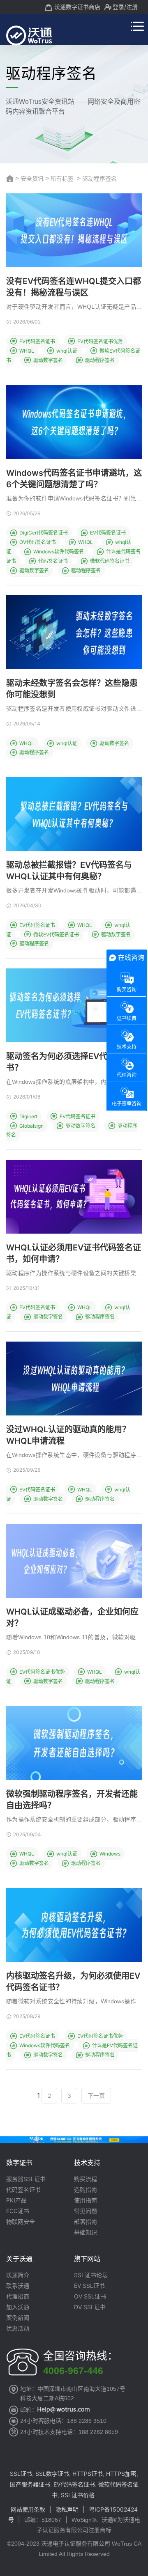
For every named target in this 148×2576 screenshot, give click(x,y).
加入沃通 (18, 2307)
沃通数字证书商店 (77, 7)
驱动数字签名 (48, 360)
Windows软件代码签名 (59, 552)
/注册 (131, 7)
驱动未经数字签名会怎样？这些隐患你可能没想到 (72, 689)
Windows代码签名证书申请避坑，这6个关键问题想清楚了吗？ (74, 479)
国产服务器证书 (30, 2484)
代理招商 (18, 2296)
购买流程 (86, 2179)
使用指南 (86, 2200)
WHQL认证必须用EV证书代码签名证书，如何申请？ (74, 1253)
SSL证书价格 (78, 2495)
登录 (118, 7)
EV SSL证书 (89, 2286)
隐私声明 (67, 2509)
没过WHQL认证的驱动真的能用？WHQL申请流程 (68, 1435)
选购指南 (86, 2190)
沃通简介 (18, 2275)
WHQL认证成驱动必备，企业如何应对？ (72, 1617)
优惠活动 (18, 2328)
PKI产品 (16, 2200)
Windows (110, 1854)
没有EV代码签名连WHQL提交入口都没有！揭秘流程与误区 (74, 287)
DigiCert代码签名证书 (44, 533)
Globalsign (31, 1126)
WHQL (27, 351)
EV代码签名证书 (37, 341)
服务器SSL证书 (26, 2179)
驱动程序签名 (100, 360)
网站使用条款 (28, 2509)
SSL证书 (21, 2474)
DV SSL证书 (90, 2307)
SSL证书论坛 (91, 2275)
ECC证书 (18, 2211)
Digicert (28, 1116)
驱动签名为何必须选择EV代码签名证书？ (73, 1062)
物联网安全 (21, 2222)
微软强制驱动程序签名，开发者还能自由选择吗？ (72, 1800)
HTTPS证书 (88, 2474)
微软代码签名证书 (110, 561)
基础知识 (86, 2232)
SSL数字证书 (52, 2474)
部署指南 (86, 2222)
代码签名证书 (53, 561)
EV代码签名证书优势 (100, 341)
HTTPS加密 (121, 2474)
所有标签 (62, 178)
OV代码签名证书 (38, 542)
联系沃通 (18, 2286)
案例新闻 (18, 2318)
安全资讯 (32, 178)
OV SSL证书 (90, 2296)
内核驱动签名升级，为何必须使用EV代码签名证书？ (73, 1982)
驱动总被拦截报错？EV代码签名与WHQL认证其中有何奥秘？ (69, 871)
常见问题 (86, 2211)
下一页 (96, 2095)
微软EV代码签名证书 (56, 935)
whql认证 (67, 351)
